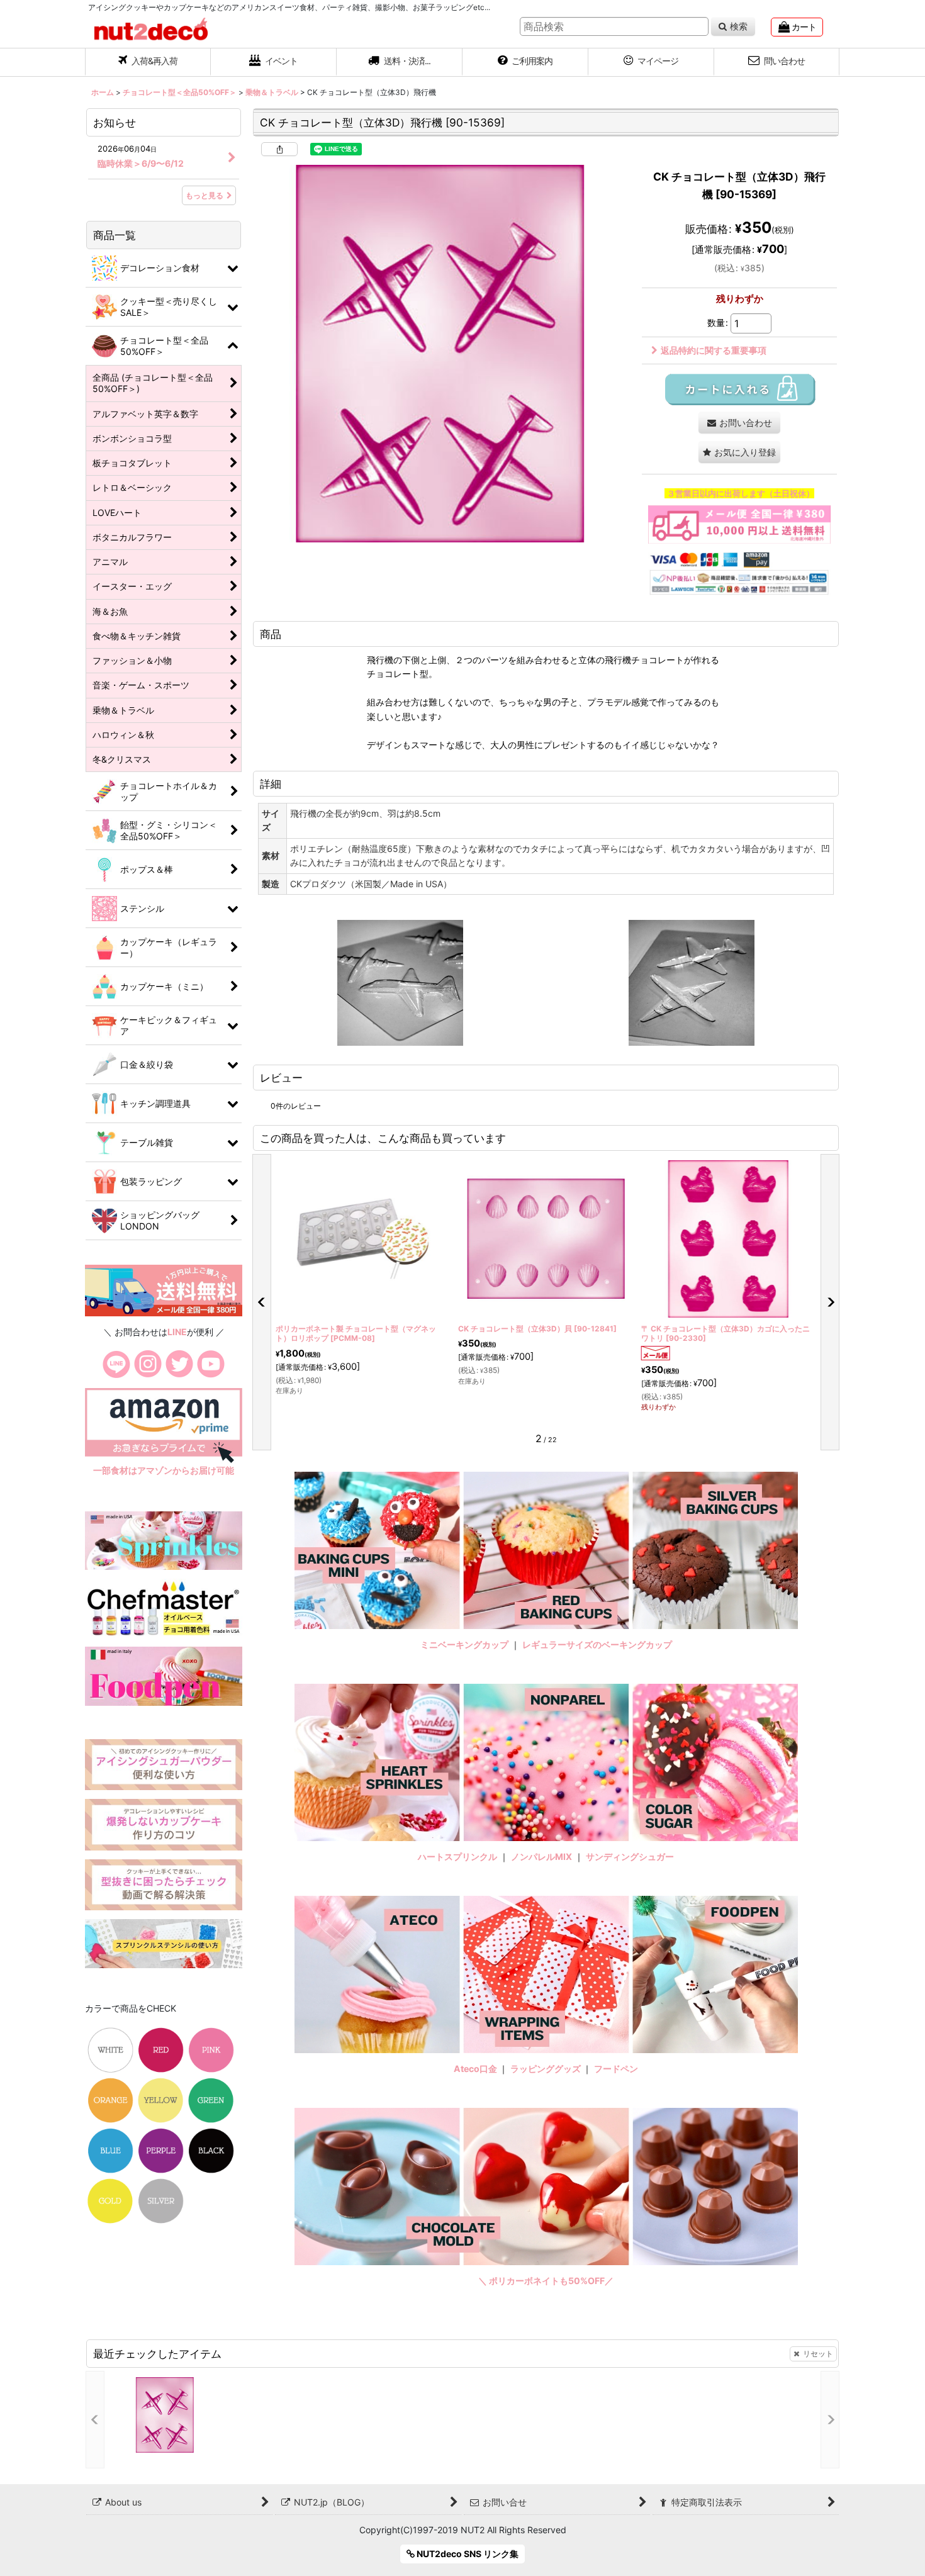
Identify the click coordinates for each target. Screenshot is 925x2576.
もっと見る (205, 195)
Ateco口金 (476, 2069)
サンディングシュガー (630, 1856)
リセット (818, 2354)
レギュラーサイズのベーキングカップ (597, 1644)
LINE (177, 1332)
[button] (400, 62)
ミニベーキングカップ (464, 1644)
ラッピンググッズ (547, 2069)
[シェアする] (279, 149)
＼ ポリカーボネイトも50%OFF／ (546, 2281)
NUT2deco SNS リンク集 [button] (467, 2554)
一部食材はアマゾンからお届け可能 (164, 1470)
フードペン (616, 2069)
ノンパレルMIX (541, 1856)
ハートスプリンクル (457, 1856)
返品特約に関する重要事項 (714, 350)
